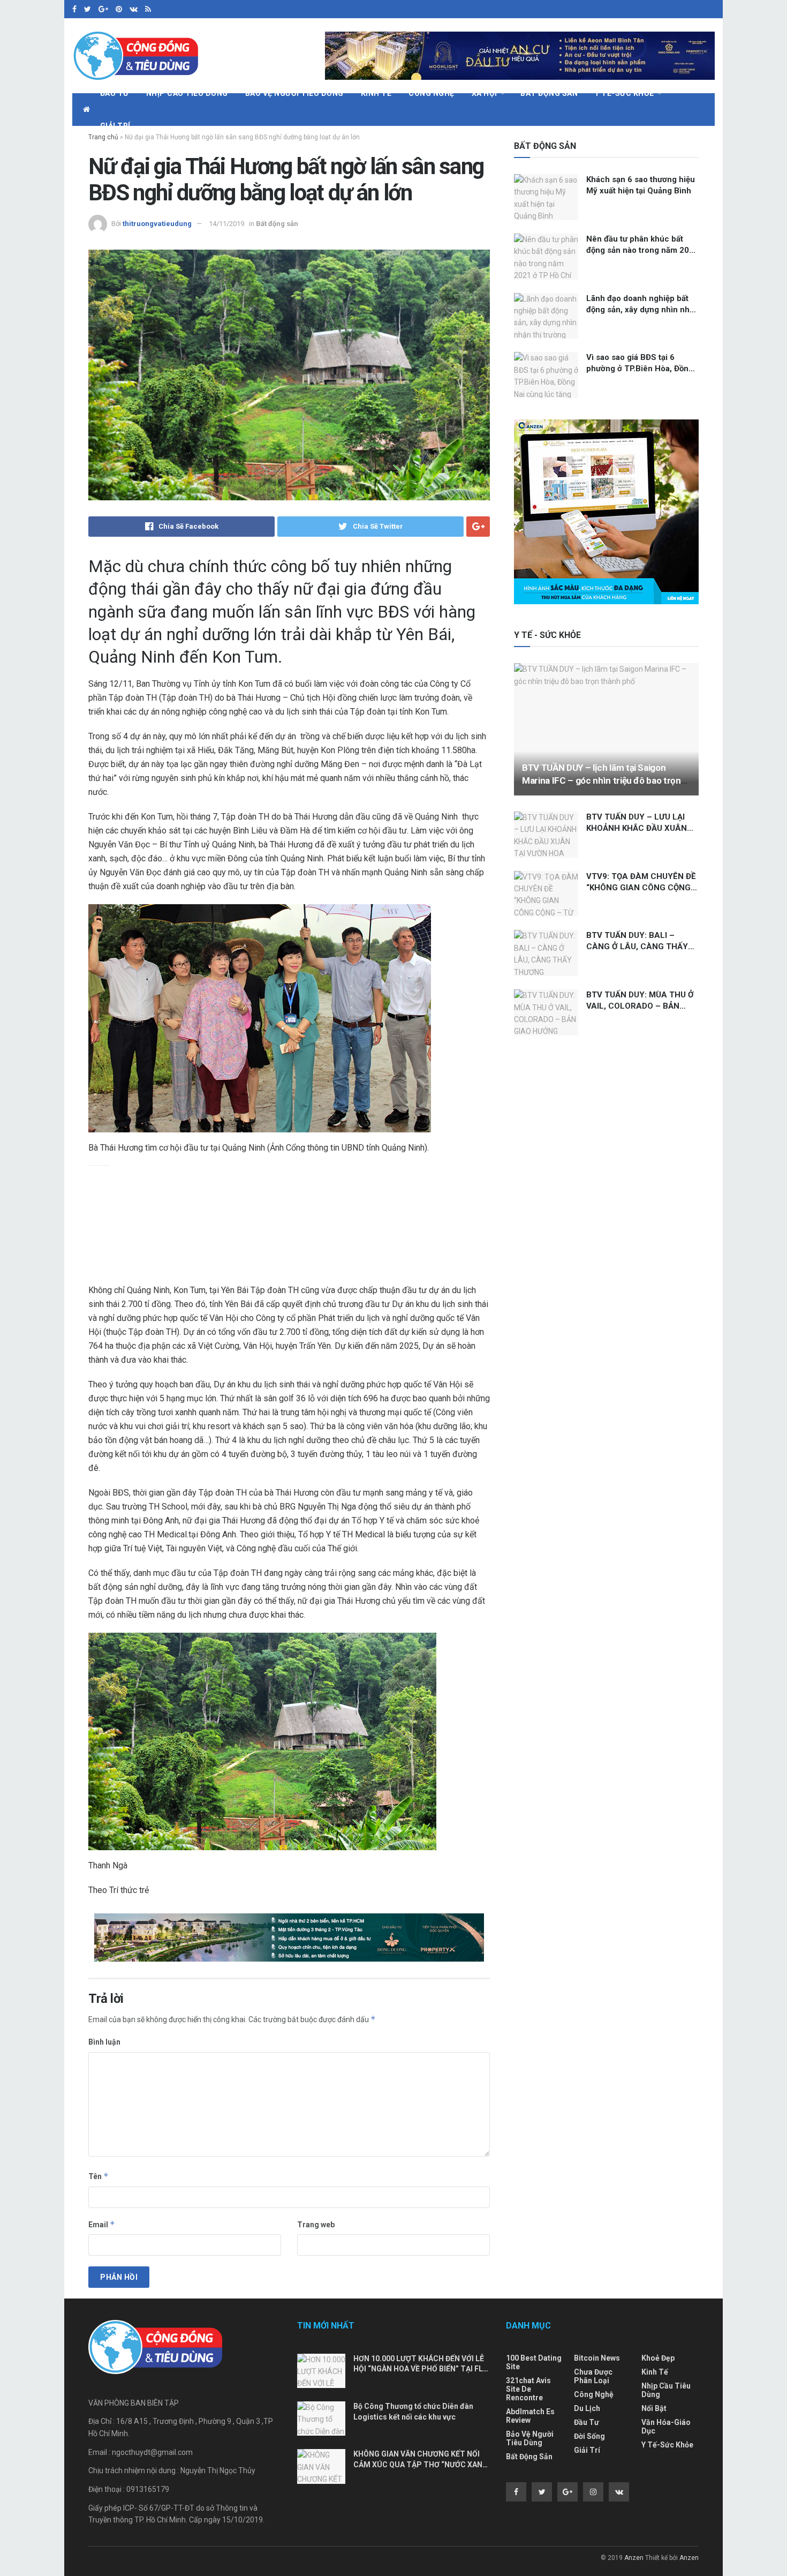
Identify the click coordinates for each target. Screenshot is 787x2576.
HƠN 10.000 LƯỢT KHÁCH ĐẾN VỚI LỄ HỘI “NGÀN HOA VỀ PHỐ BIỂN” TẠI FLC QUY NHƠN (421, 2369)
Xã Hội (485, 93)
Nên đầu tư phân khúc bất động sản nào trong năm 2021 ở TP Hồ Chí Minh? (642, 250)
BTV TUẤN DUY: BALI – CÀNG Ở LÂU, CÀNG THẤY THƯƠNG (637, 947)
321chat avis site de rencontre (528, 2389)
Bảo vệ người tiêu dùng (294, 93)
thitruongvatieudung (157, 224)
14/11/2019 (226, 224)
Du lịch (587, 2408)
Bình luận (104, 2042)
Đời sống (589, 2436)
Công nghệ (432, 93)
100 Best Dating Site (534, 2362)
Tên (99, 2176)
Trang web (316, 2225)
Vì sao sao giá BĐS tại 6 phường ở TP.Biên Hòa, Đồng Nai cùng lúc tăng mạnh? (640, 369)
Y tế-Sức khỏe (625, 93)
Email (102, 2224)
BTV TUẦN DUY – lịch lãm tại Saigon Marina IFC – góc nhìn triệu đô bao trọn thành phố (601, 780)
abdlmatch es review (530, 2416)
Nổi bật (654, 2408)
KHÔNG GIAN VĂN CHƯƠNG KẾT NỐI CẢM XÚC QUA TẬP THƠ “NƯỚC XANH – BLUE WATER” (421, 2464)
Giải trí (115, 126)
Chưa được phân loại (593, 2376)
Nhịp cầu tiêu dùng (187, 93)
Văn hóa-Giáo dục (666, 2427)
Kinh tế (376, 93)
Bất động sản (549, 93)
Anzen (634, 2558)
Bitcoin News (597, 2358)
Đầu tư (115, 93)
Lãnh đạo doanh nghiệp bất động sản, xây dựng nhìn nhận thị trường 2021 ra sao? (642, 310)
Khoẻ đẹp (658, 2358)
